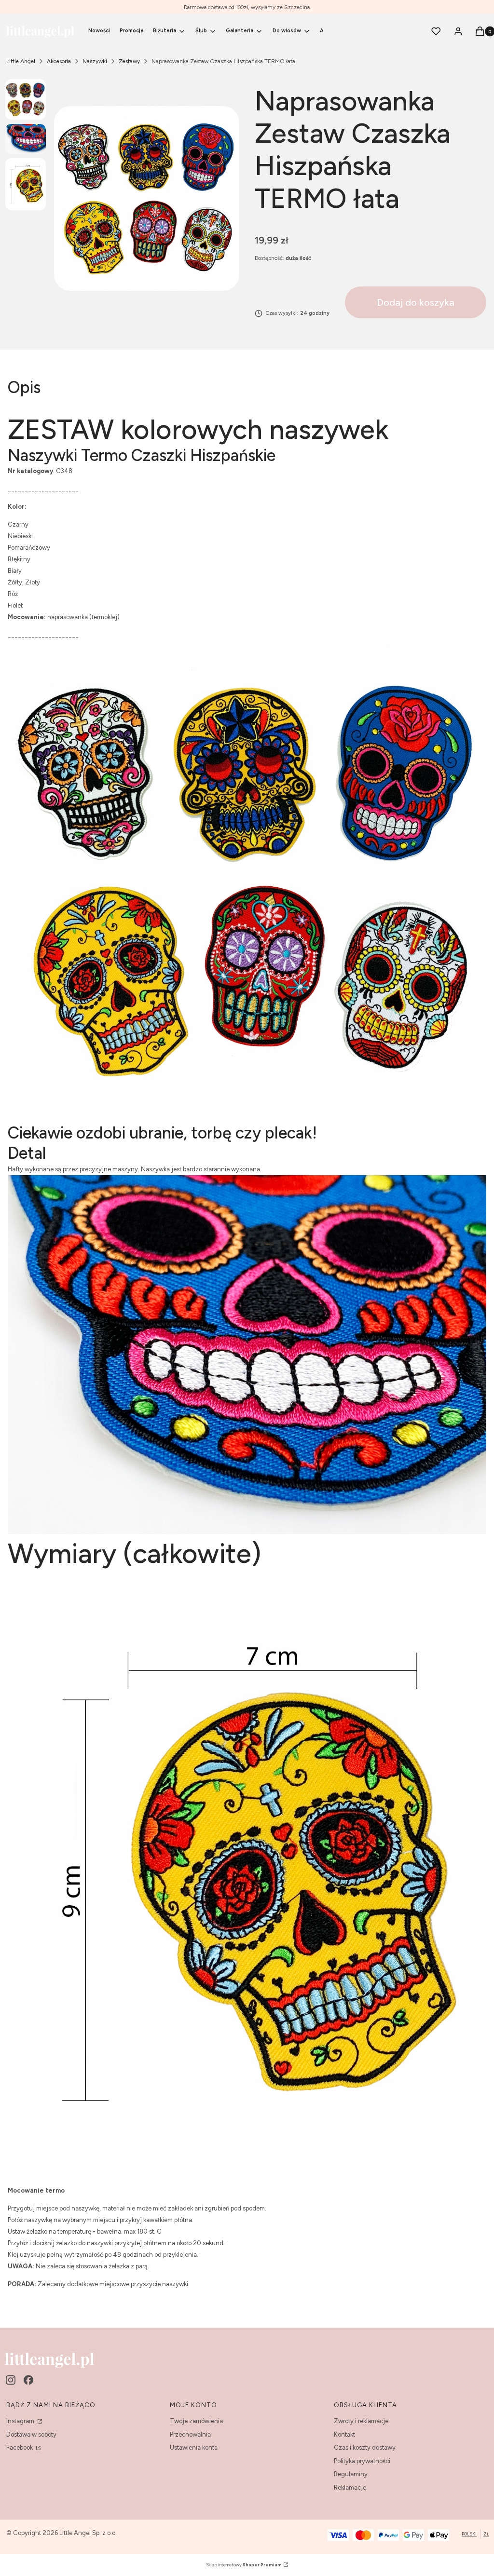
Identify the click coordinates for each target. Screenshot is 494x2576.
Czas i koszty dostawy (365, 2447)
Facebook (20, 2447)
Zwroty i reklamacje (361, 2421)
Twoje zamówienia (196, 2421)
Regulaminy (351, 2474)
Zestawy (129, 61)
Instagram (21, 2421)
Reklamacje (350, 2488)
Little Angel (21, 61)
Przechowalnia (190, 2434)
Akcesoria (59, 61)
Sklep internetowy (244, 2565)
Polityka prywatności (362, 2461)
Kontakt (344, 2434)
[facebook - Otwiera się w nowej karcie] (28, 2380)
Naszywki (95, 61)
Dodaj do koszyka (416, 302)
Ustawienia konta (194, 2447)
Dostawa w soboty (31, 2434)
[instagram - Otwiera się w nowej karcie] (11, 2380)
